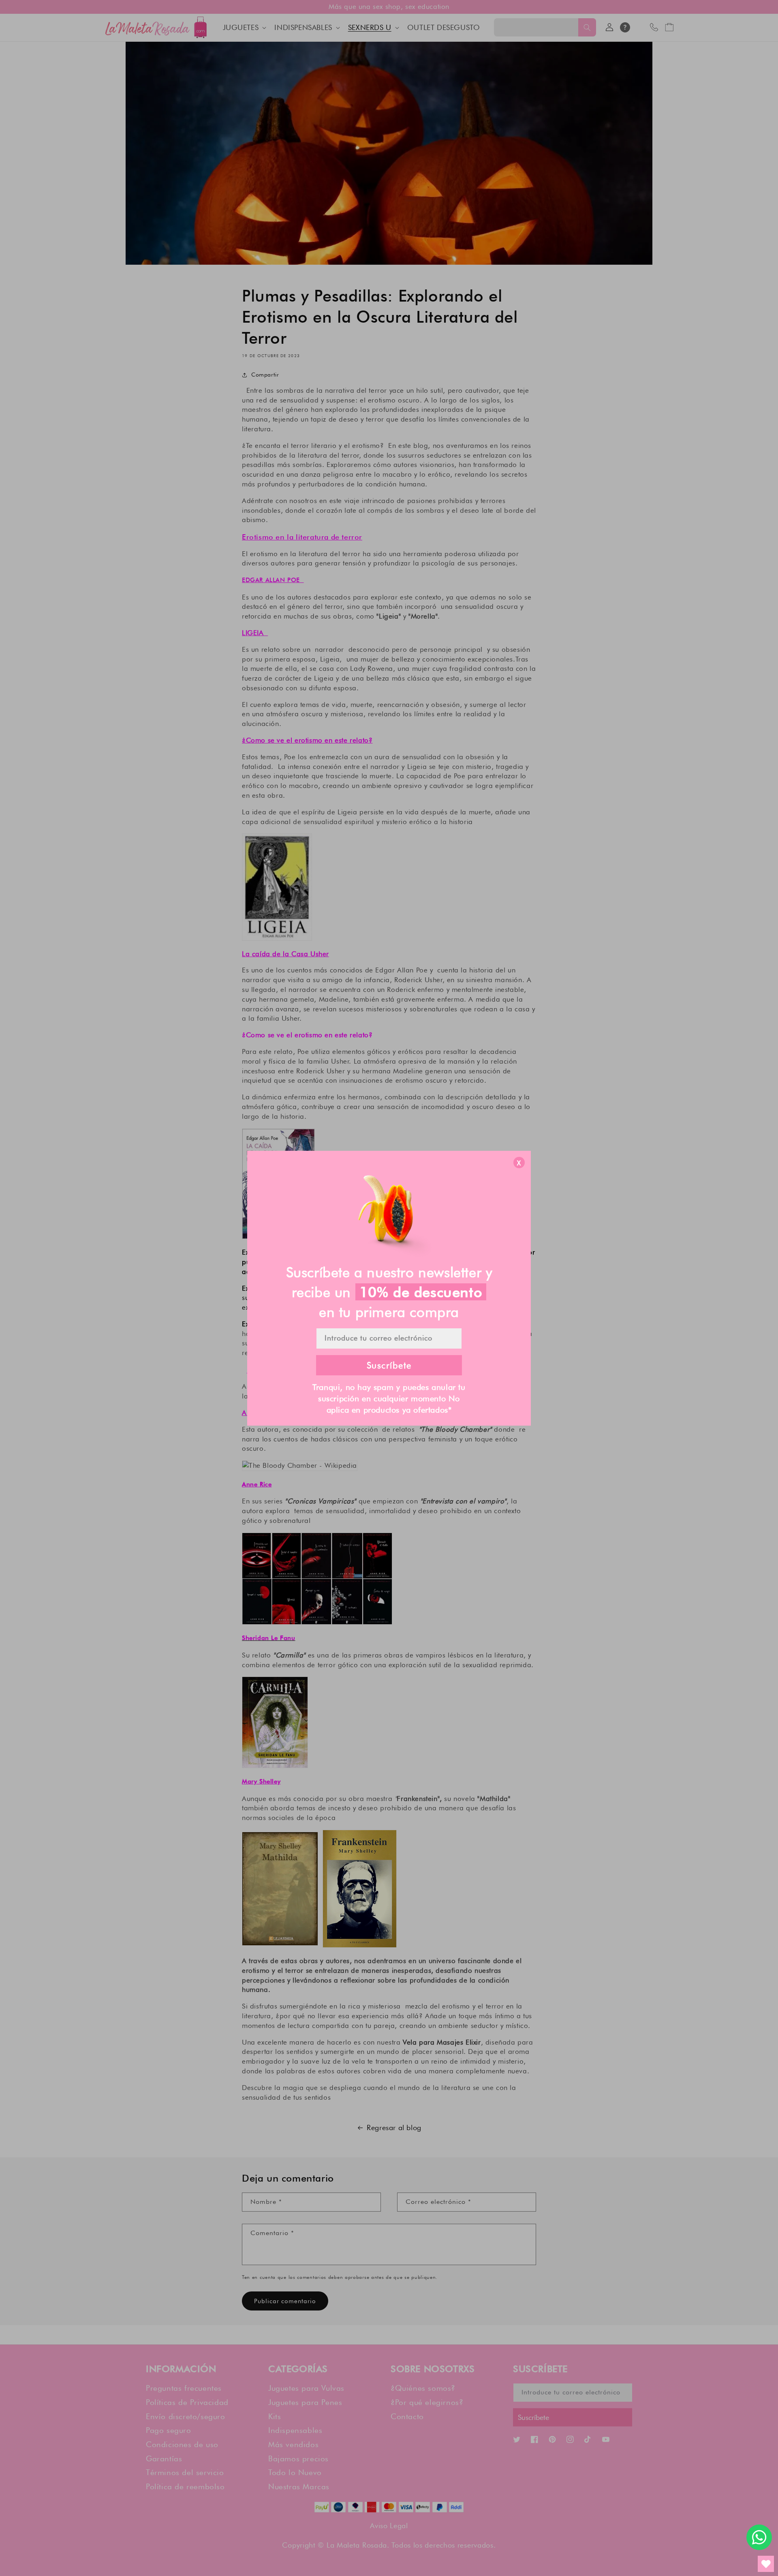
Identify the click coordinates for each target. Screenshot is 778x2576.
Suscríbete (389, 1365)
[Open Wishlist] (766, 2564)
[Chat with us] (759, 2537)
